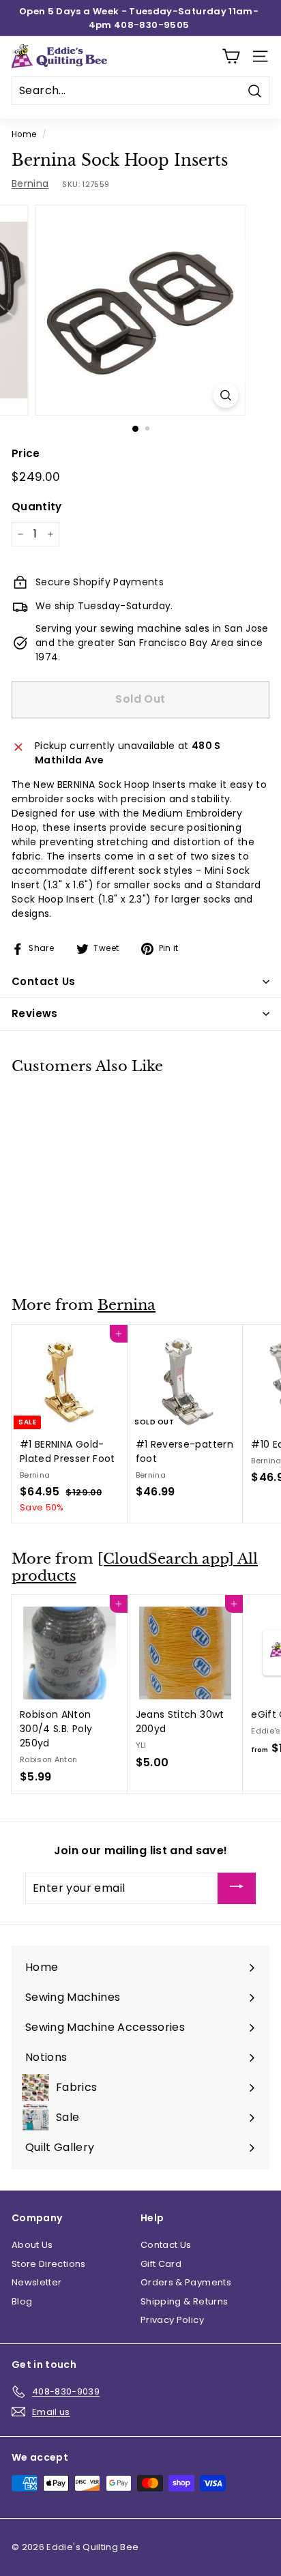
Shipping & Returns (184, 2301)
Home (24, 134)
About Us (32, 2245)
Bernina (30, 184)
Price (26, 453)
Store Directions (49, 2264)
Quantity (37, 507)
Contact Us (166, 2245)
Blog (22, 2301)
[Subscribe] (237, 1889)
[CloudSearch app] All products (135, 1567)
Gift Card (161, 2264)
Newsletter (37, 2282)
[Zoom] (226, 395)
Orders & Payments (186, 2282)
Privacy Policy (172, 2320)
